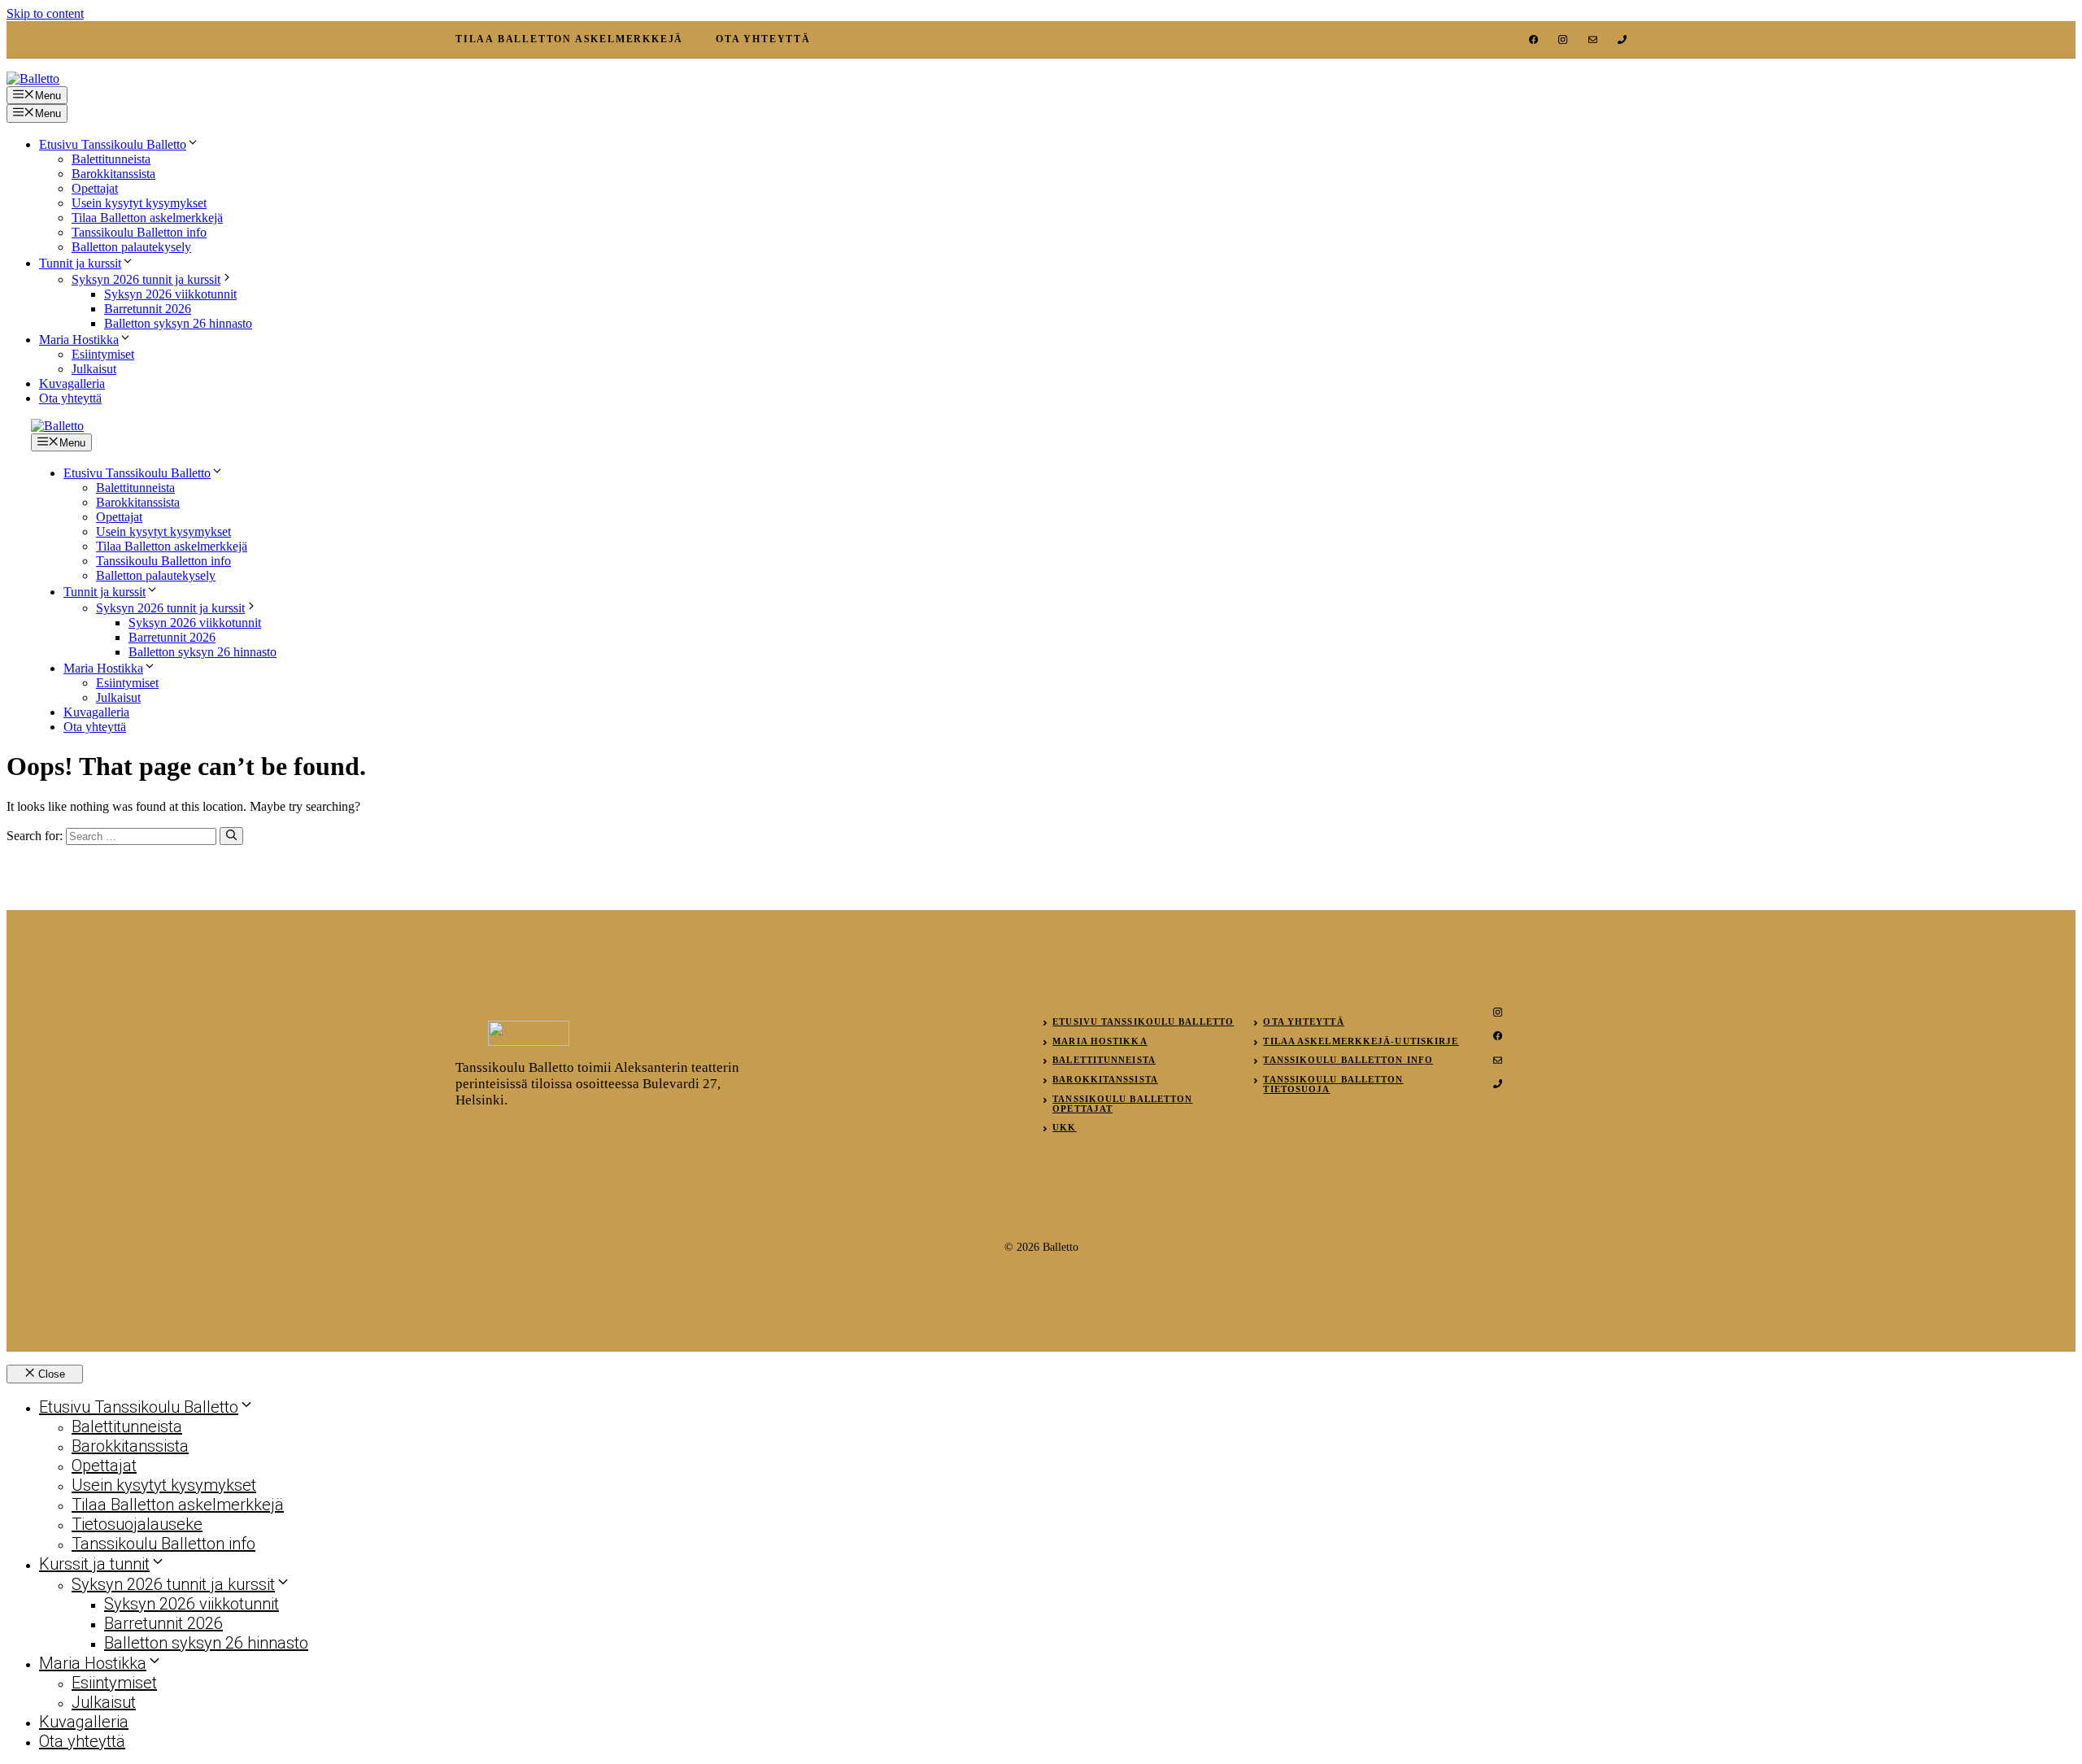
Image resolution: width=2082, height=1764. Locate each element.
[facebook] (1533, 39)
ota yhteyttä (763, 39)
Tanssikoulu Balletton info (139, 232)
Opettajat (95, 188)
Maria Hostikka (79, 340)
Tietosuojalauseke (137, 1524)
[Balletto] (57, 426)
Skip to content (45, 13)
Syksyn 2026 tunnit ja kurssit (146, 279)
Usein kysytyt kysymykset (139, 203)
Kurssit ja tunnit (94, 1564)
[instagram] (1563, 39)
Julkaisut (94, 369)
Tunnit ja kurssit (80, 263)
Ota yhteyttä (70, 398)
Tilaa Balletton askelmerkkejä (147, 218)
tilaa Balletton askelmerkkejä (569, 39)
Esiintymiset (103, 354)
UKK (1064, 1127)
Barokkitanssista (113, 174)
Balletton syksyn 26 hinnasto (178, 323)
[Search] (231, 836)
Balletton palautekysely (131, 247)
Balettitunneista (111, 159)
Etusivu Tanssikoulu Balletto (113, 144)
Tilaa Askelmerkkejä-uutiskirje (1361, 1041)
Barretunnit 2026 (148, 309)
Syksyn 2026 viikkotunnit (170, 294)
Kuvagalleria (72, 383)
